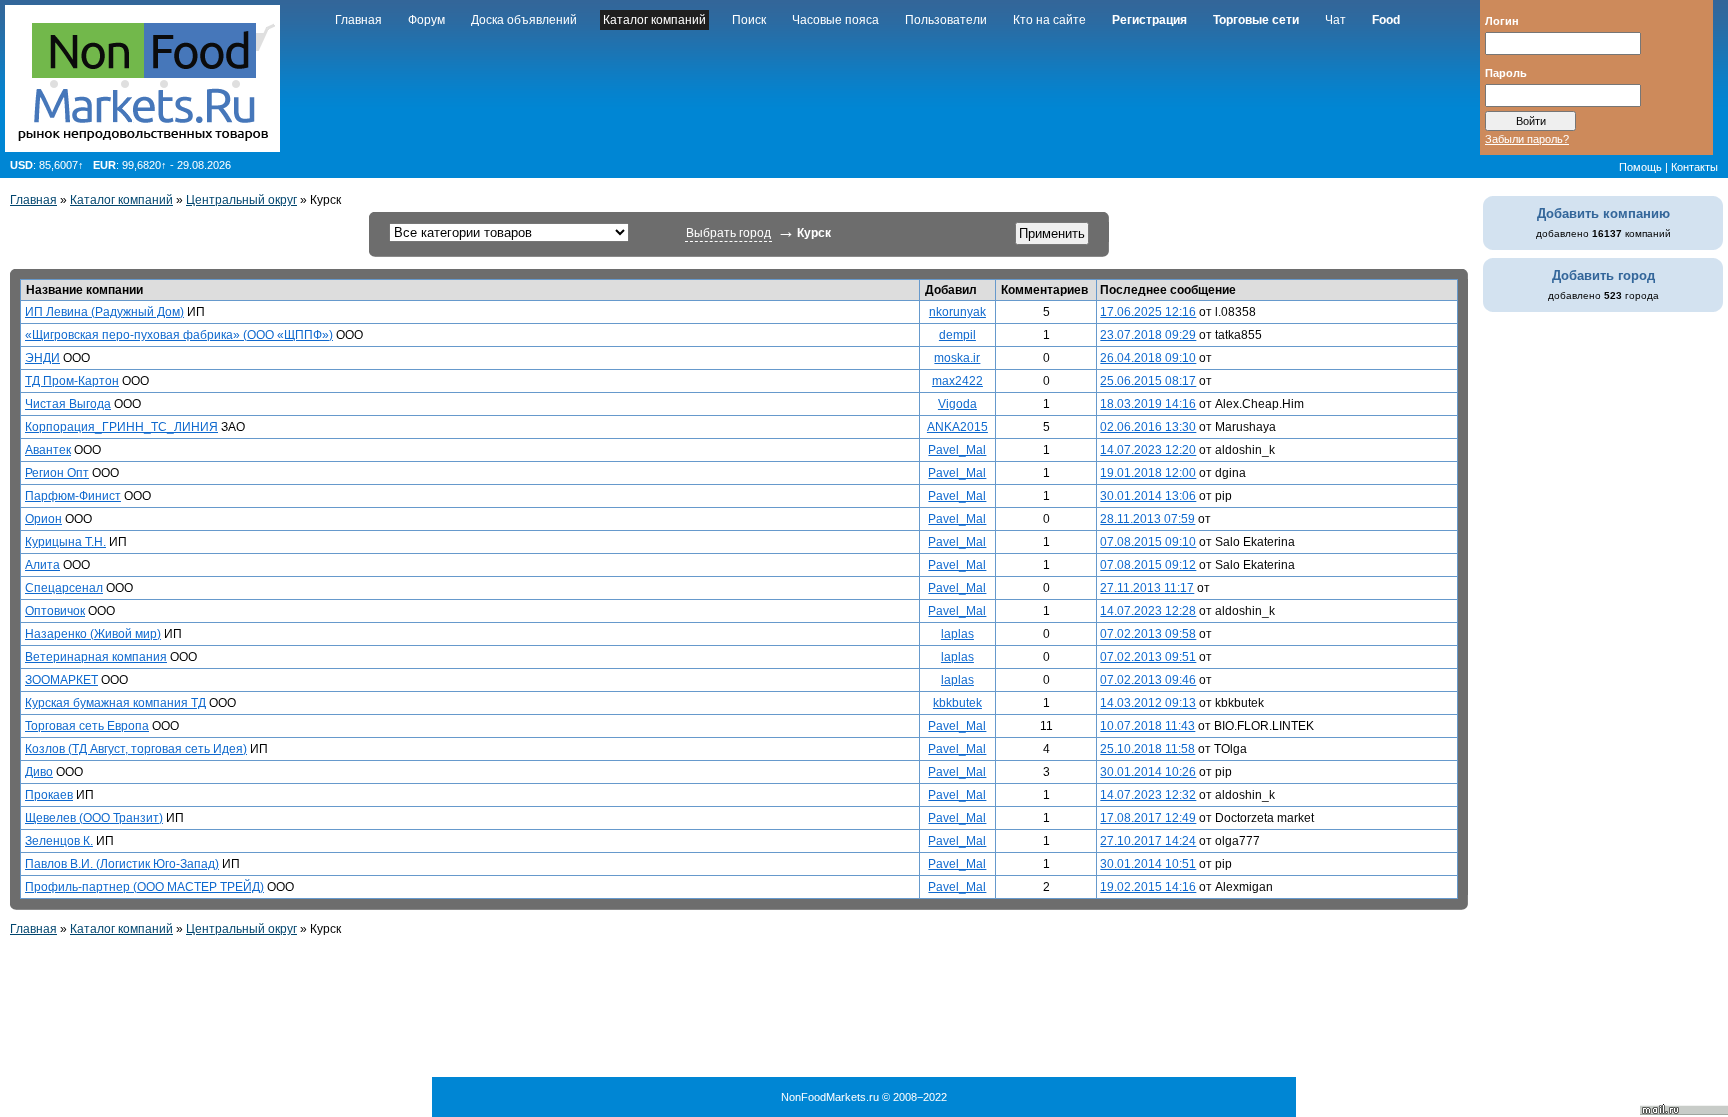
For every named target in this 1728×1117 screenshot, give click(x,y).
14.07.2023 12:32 (1148, 795)
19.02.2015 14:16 (1148, 887)
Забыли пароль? (1527, 139)
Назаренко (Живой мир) (93, 634)
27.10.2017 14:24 (1148, 841)
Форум (426, 20)
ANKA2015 (957, 427)
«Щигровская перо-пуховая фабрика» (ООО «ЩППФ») (179, 335)
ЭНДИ (42, 358)
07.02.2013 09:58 (1148, 634)
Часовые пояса (835, 20)
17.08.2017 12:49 (1148, 818)
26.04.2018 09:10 (1148, 358)
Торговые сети (1256, 20)
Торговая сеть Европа (87, 726)
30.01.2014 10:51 (1148, 864)
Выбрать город (728, 233)
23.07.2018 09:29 (1148, 335)
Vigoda (957, 404)
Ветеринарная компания (96, 657)
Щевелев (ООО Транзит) (94, 818)
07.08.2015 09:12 (1148, 565)
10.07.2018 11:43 (1147, 726)
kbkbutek (957, 703)
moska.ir (957, 358)
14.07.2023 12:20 (1148, 450)
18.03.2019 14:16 (1148, 404)
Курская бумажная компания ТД (115, 703)
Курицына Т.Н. (65, 542)
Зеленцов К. (59, 841)
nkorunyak (957, 312)
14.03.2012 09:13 (1148, 703)
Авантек (48, 450)
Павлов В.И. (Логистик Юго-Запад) (122, 864)
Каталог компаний (654, 20)
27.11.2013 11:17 (1147, 588)
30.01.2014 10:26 (1148, 772)
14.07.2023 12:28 (1148, 611)
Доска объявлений (524, 20)
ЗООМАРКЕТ (61, 680)
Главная (358, 20)
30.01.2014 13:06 (1148, 496)
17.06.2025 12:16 (1148, 312)
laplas (957, 634)
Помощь (1640, 167)
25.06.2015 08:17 (1148, 381)
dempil (957, 335)
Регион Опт (57, 473)
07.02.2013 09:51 (1148, 657)
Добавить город (1603, 275)
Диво (39, 772)
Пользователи (946, 20)
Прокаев (49, 795)
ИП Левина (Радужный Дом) (104, 312)
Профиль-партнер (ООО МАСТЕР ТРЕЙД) (144, 887)
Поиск (749, 20)
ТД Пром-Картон (72, 381)
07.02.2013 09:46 (1148, 680)
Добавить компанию (1603, 213)
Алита (42, 565)
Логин (1502, 20)
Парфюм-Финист (73, 496)
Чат (1335, 20)
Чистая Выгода (68, 404)
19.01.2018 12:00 (1148, 473)
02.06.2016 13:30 (1148, 427)
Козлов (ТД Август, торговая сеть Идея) (136, 749)
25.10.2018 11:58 (1147, 749)
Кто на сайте (1049, 20)
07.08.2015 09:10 (1148, 542)
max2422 (957, 381)
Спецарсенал (64, 588)
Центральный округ (241, 200)
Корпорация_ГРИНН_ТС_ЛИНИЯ (121, 427)
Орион (43, 519)
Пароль (1506, 72)
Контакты (1694, 167)
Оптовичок (55, 611)
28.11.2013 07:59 (1147, 519)
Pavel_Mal (957, 450)
